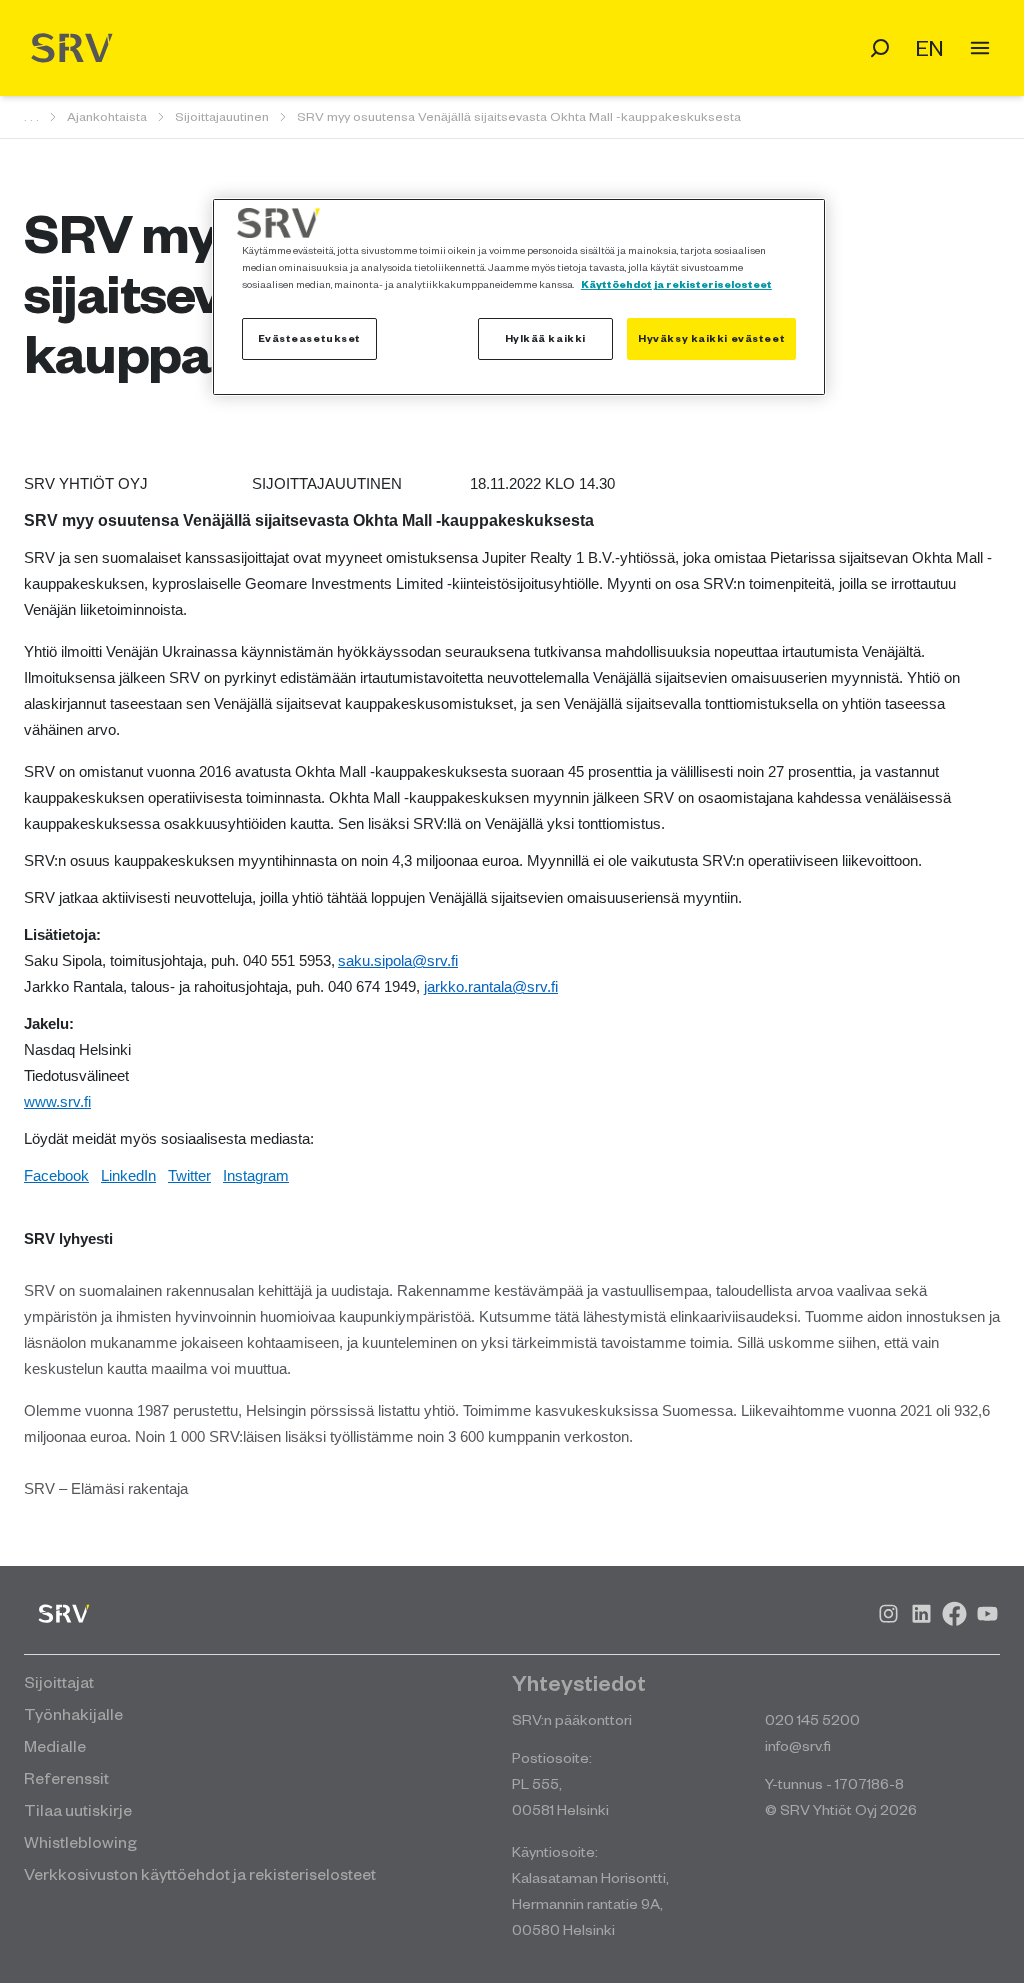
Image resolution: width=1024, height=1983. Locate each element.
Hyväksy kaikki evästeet (711, 338)
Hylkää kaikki (545, 338)
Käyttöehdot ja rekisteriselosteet (676, 284)
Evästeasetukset (310, 338)
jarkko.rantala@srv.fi (491, 987)
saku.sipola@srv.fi (398, 961)
